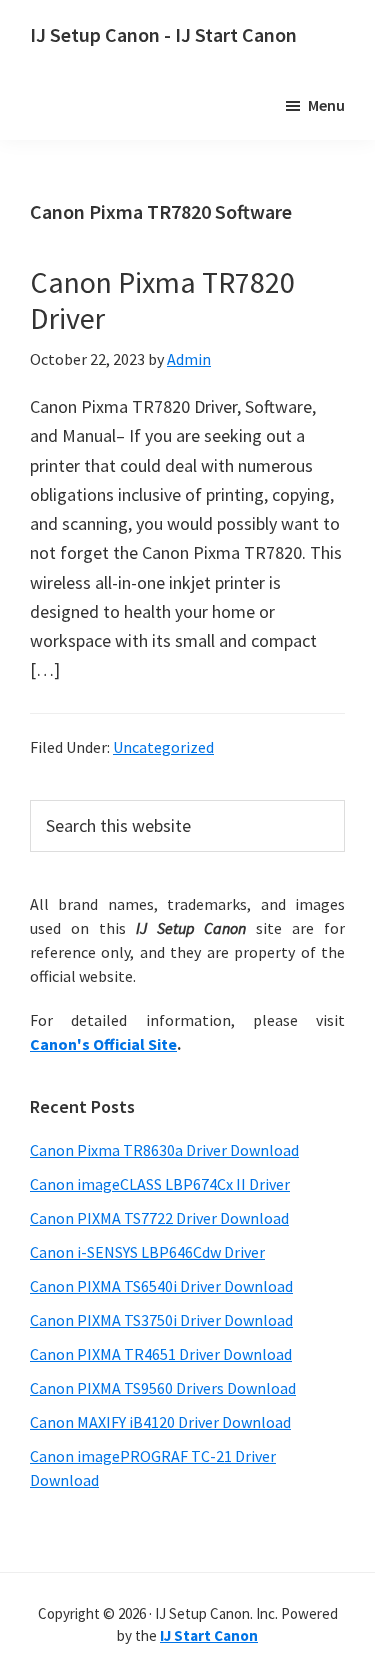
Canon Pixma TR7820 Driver (162, 300)
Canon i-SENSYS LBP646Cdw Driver (147, 1252)
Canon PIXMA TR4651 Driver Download (161, 1354)
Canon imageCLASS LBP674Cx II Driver (160, 1184)
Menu (326, 105)
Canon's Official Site (103, 1044)
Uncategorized (163, 747)
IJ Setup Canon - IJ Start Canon (163, 34)
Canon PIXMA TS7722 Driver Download (159, 1218)
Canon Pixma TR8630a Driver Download (164, 1150)
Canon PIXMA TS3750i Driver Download (161, 1320)
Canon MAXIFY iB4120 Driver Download (160, 1422)
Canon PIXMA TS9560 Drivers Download (163, 1388)
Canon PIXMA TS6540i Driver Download (161, 1286)
